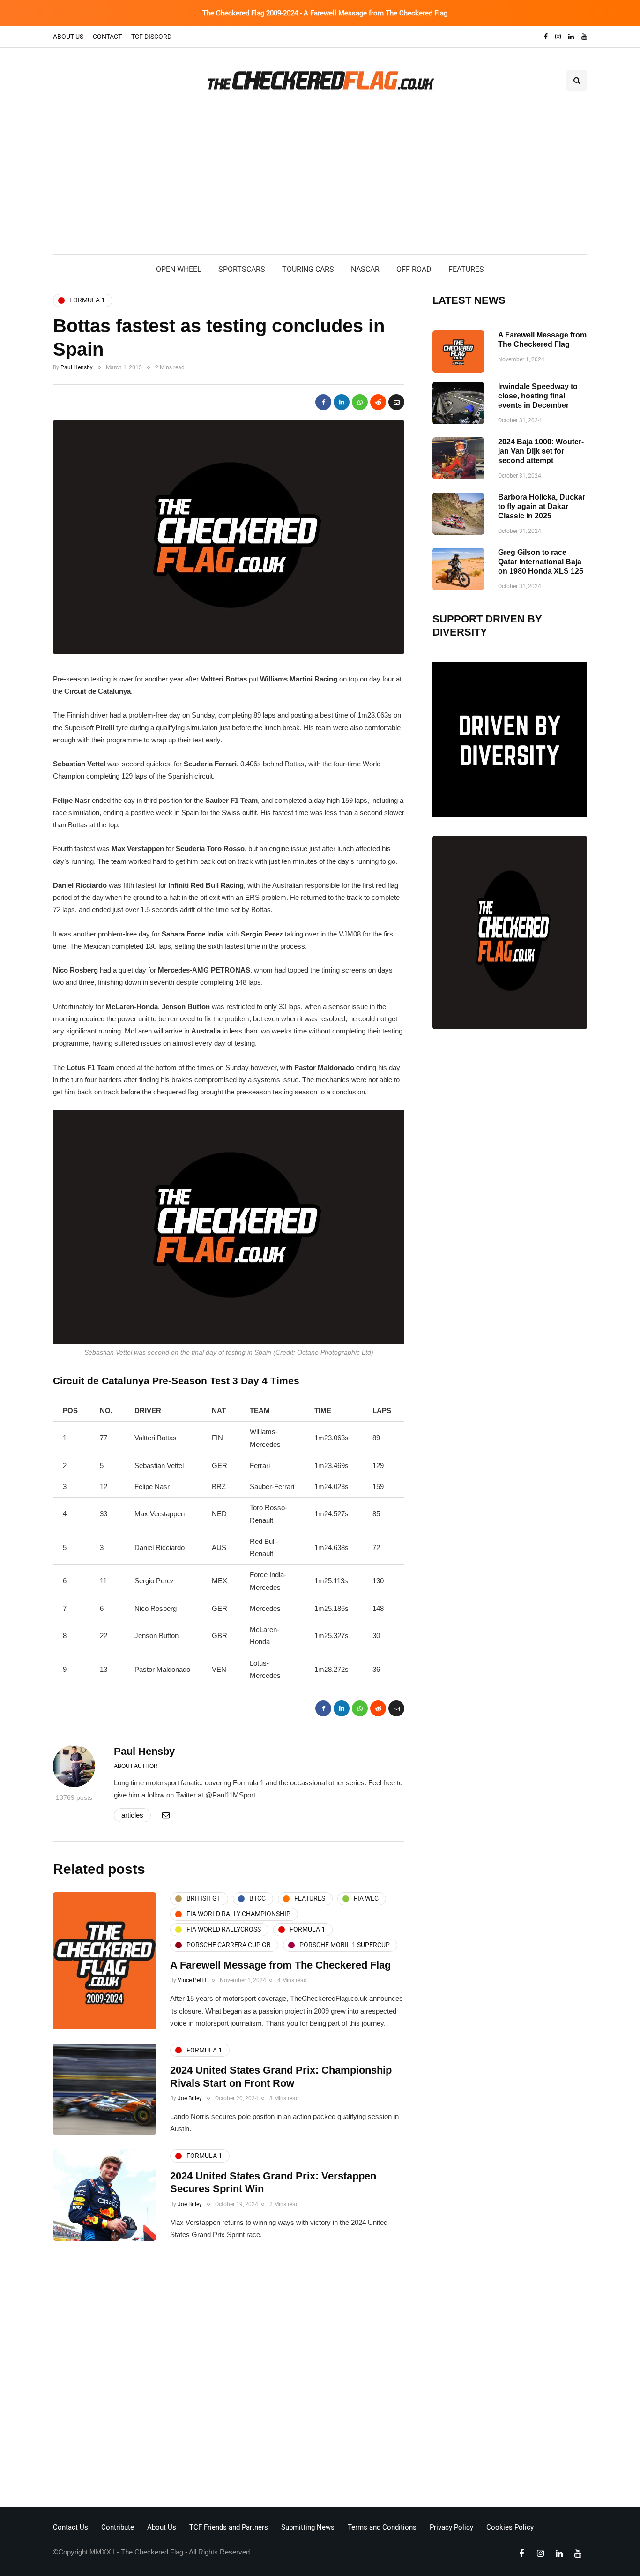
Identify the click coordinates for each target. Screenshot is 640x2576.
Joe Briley (190, 2098)
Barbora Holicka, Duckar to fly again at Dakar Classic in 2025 (542, 506)
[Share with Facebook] (323, 402)
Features (466, 269)
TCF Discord (151, 37)
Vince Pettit (192, 1980)
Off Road (414, 269)
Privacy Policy (451, 2527)
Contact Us (71, 2527)
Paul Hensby (77, 367)
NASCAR (365, 269)
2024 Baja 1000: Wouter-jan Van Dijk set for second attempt (541, 451)
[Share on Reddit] (378, 402)
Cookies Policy (510, 2527)
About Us (68, 37)
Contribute (118, 2527)
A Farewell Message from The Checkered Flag (280, 1965)
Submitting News (308, 2527)
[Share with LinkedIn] (342, 402)
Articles (132, 1815)
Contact (107, 37)
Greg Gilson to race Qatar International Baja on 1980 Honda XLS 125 (541, 562)
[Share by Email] (396, 402)
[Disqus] (229, 2377)
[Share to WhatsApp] (360, 402)
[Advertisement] (320, 184)
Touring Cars (308, 269)
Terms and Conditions (382, 2527)
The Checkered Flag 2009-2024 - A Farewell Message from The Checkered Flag (325, 13)
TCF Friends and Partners (229, 2527)
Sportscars (242, 269)
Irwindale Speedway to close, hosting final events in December (538, 396)
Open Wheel (179, 269)
